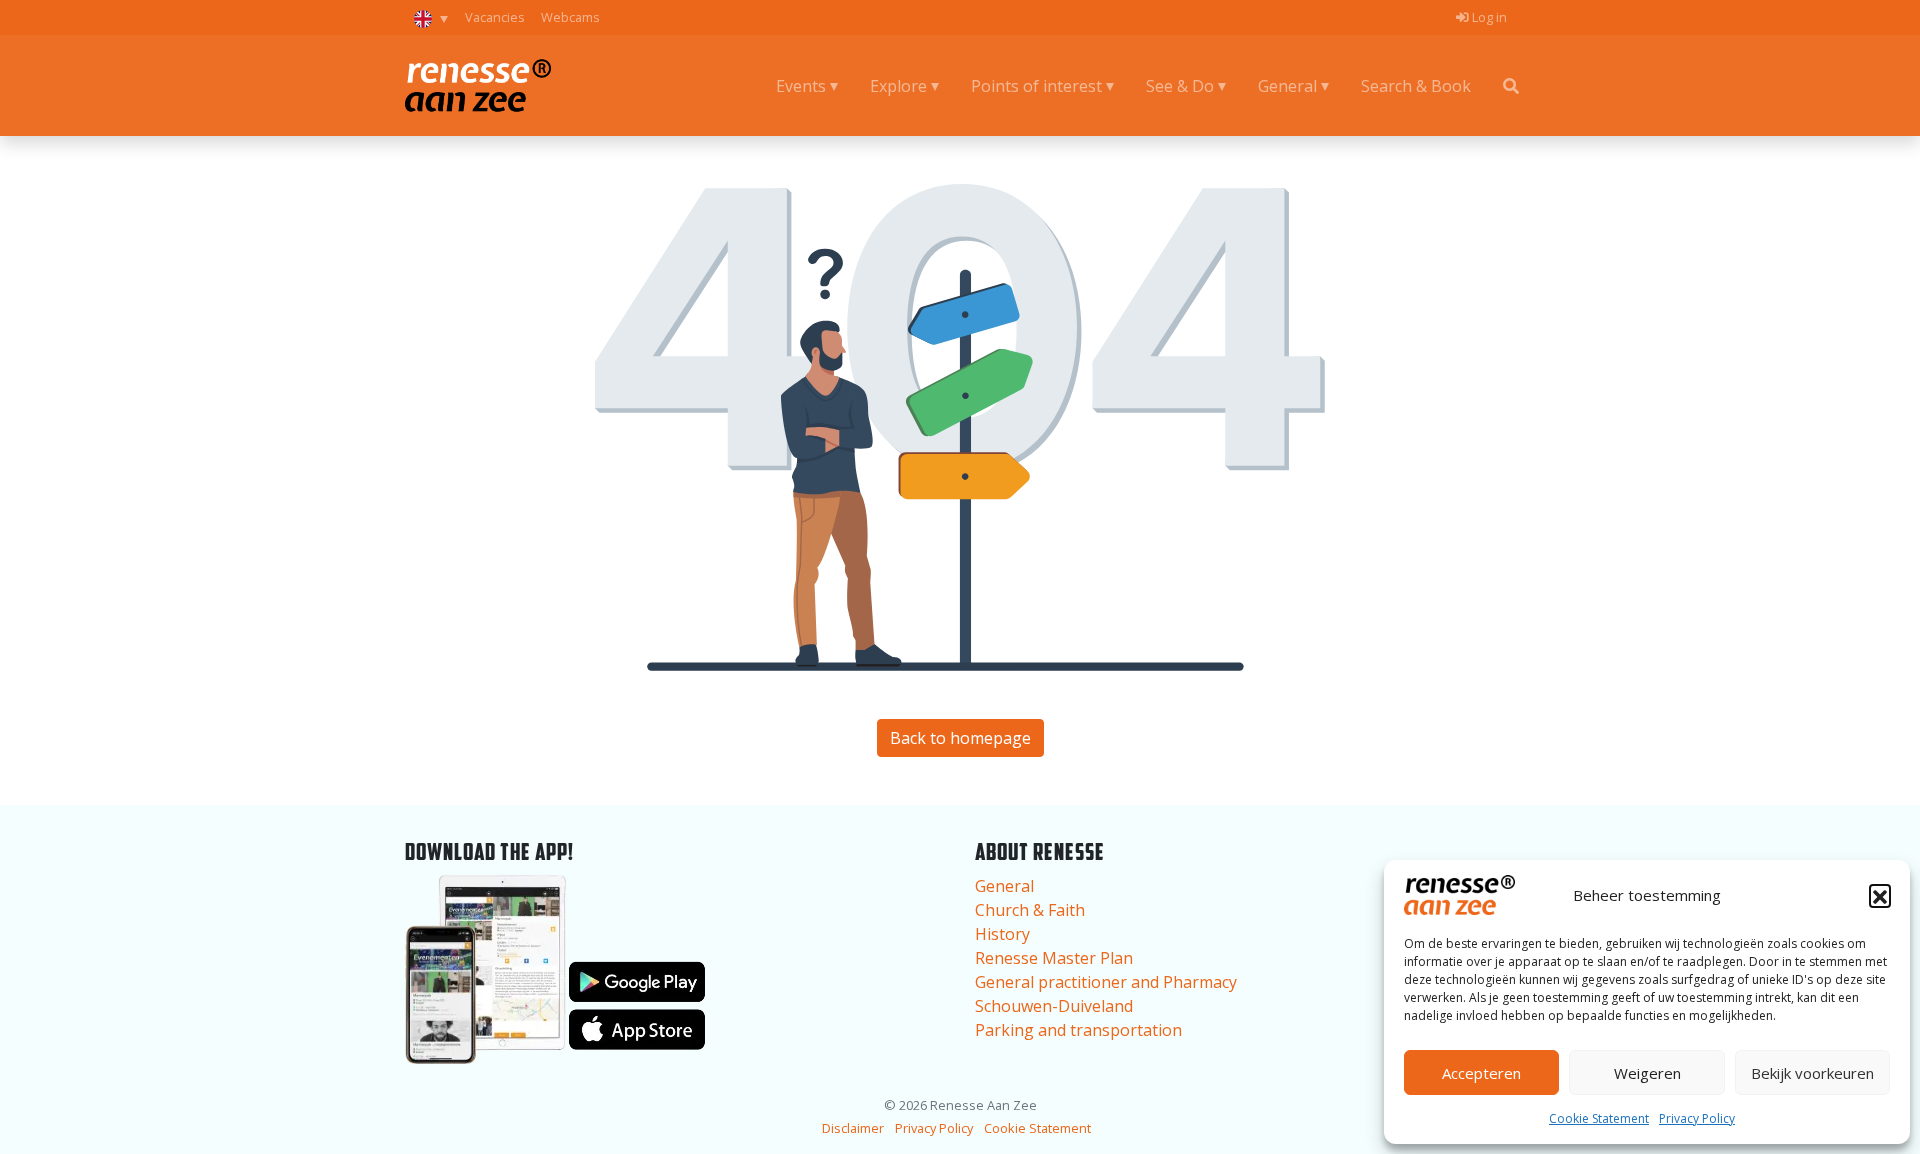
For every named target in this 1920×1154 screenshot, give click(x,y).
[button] (1880, 895)
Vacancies (495, 17)
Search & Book (1416, 86)
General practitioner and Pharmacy (1106, 982)
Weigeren (1647, 1073)
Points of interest (1036, 86)
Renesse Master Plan (1054, 958)
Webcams (570, 17)
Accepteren (1481, 1073)
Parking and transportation (1078, 1030)
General (1287, 86)
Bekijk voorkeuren (1812, 1073)
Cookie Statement (1599, 1118)
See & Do (1180, 86)
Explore (898, 86)
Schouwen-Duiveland (1054, 1006)
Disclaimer (853, 1128)
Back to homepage (960, 738)
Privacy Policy (1697, 1118)
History (1002, 934)
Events (801, 86)
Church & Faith (1030, 910)
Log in (1488, 17)
